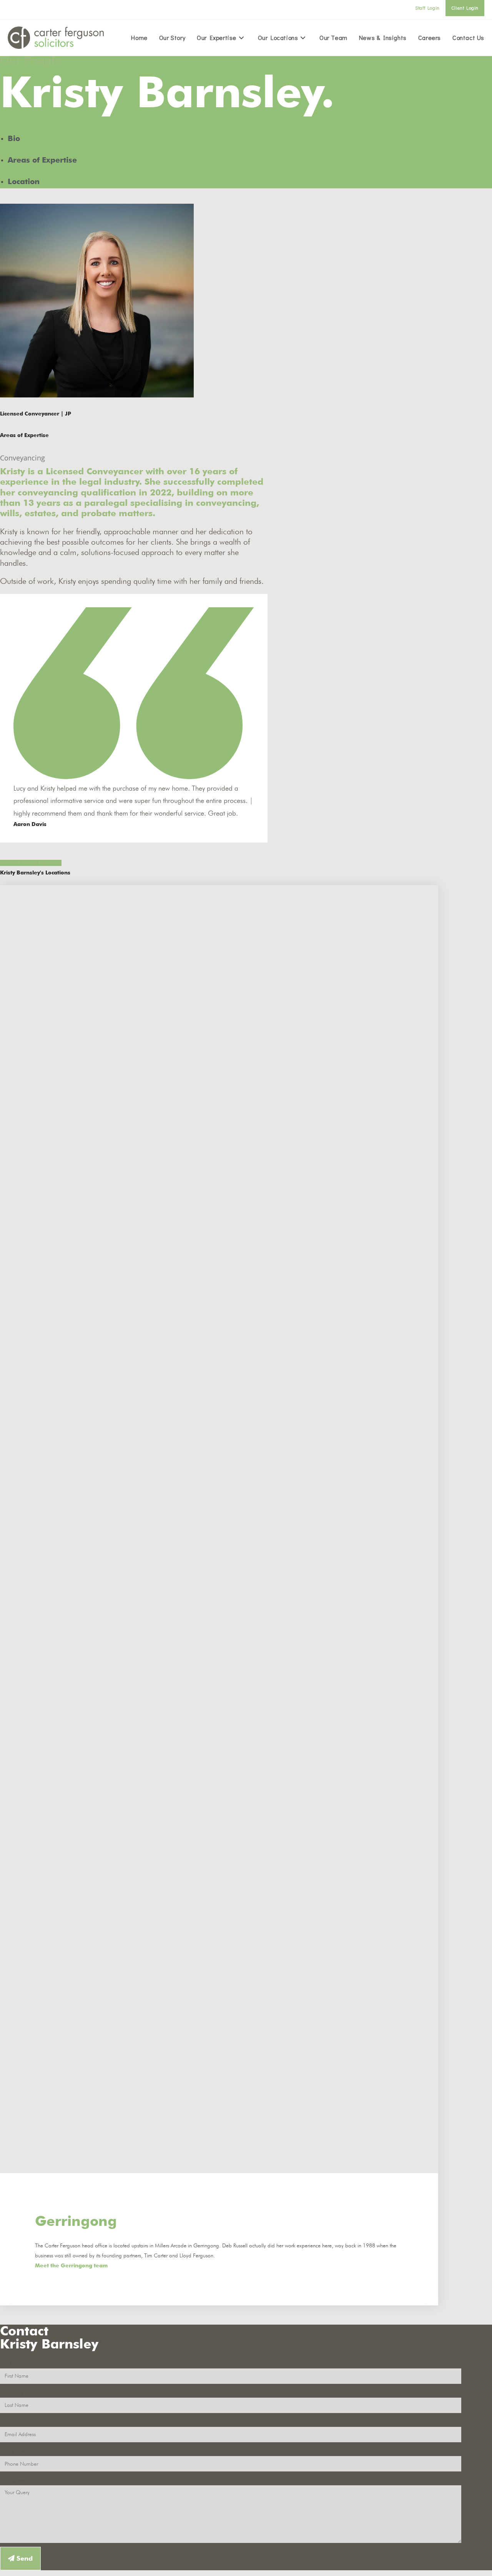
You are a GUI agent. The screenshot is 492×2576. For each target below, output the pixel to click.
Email (6, 2422)
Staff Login (427, 8)
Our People (31, 60)
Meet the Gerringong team (71, 2265)
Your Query (12, 2480)
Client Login (465, 8)
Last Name (12, 2393)
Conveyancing (22, 458)
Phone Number (17, 2451)
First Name (12, 2363)
